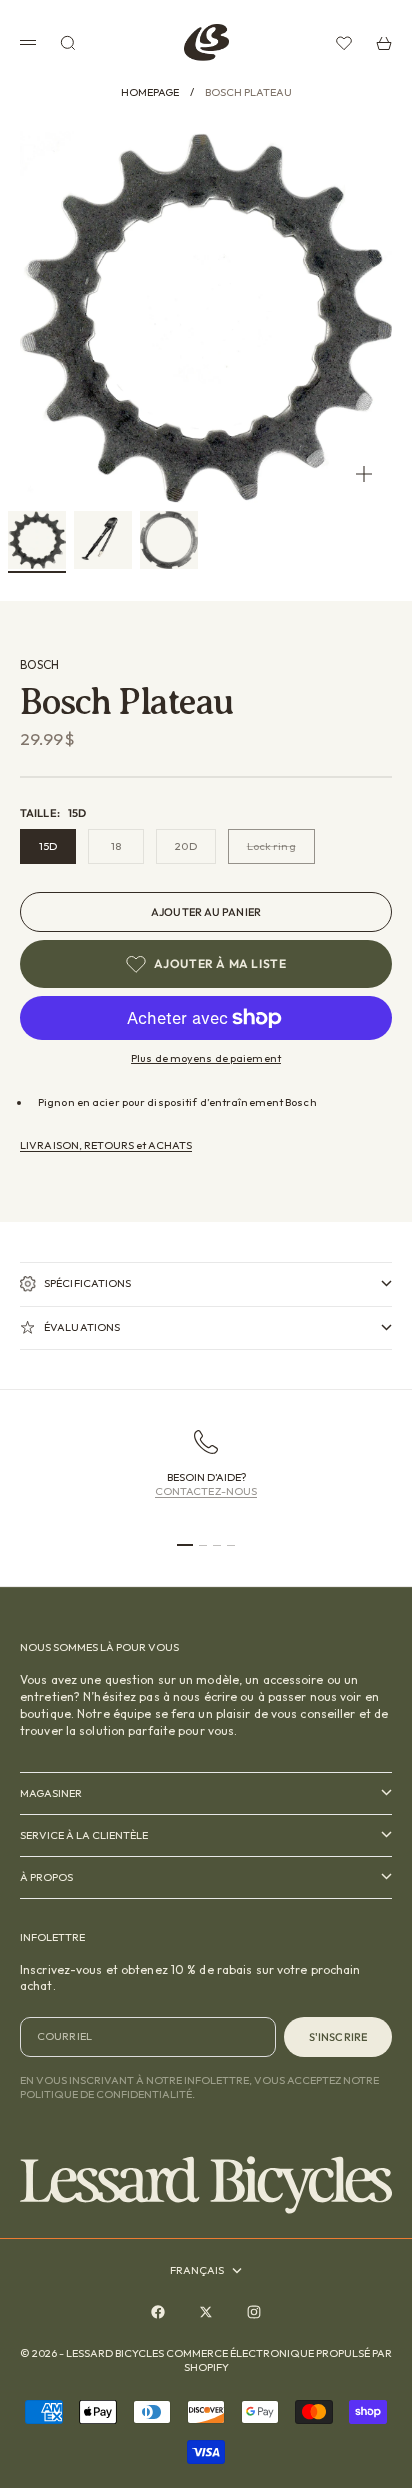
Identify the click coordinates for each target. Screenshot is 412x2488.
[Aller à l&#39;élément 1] (37, 540)
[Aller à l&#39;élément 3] (169, 540)
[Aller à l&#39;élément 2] (103, 540)
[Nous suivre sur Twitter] (206, 2312)
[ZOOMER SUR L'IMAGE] (364, 474)
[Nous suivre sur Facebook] (158, 2312)
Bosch (39, 664)
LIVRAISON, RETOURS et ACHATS (106, 1145)
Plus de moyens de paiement (206, 1058)
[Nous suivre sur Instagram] (254, 2312)
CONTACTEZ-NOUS (206, 1491)
